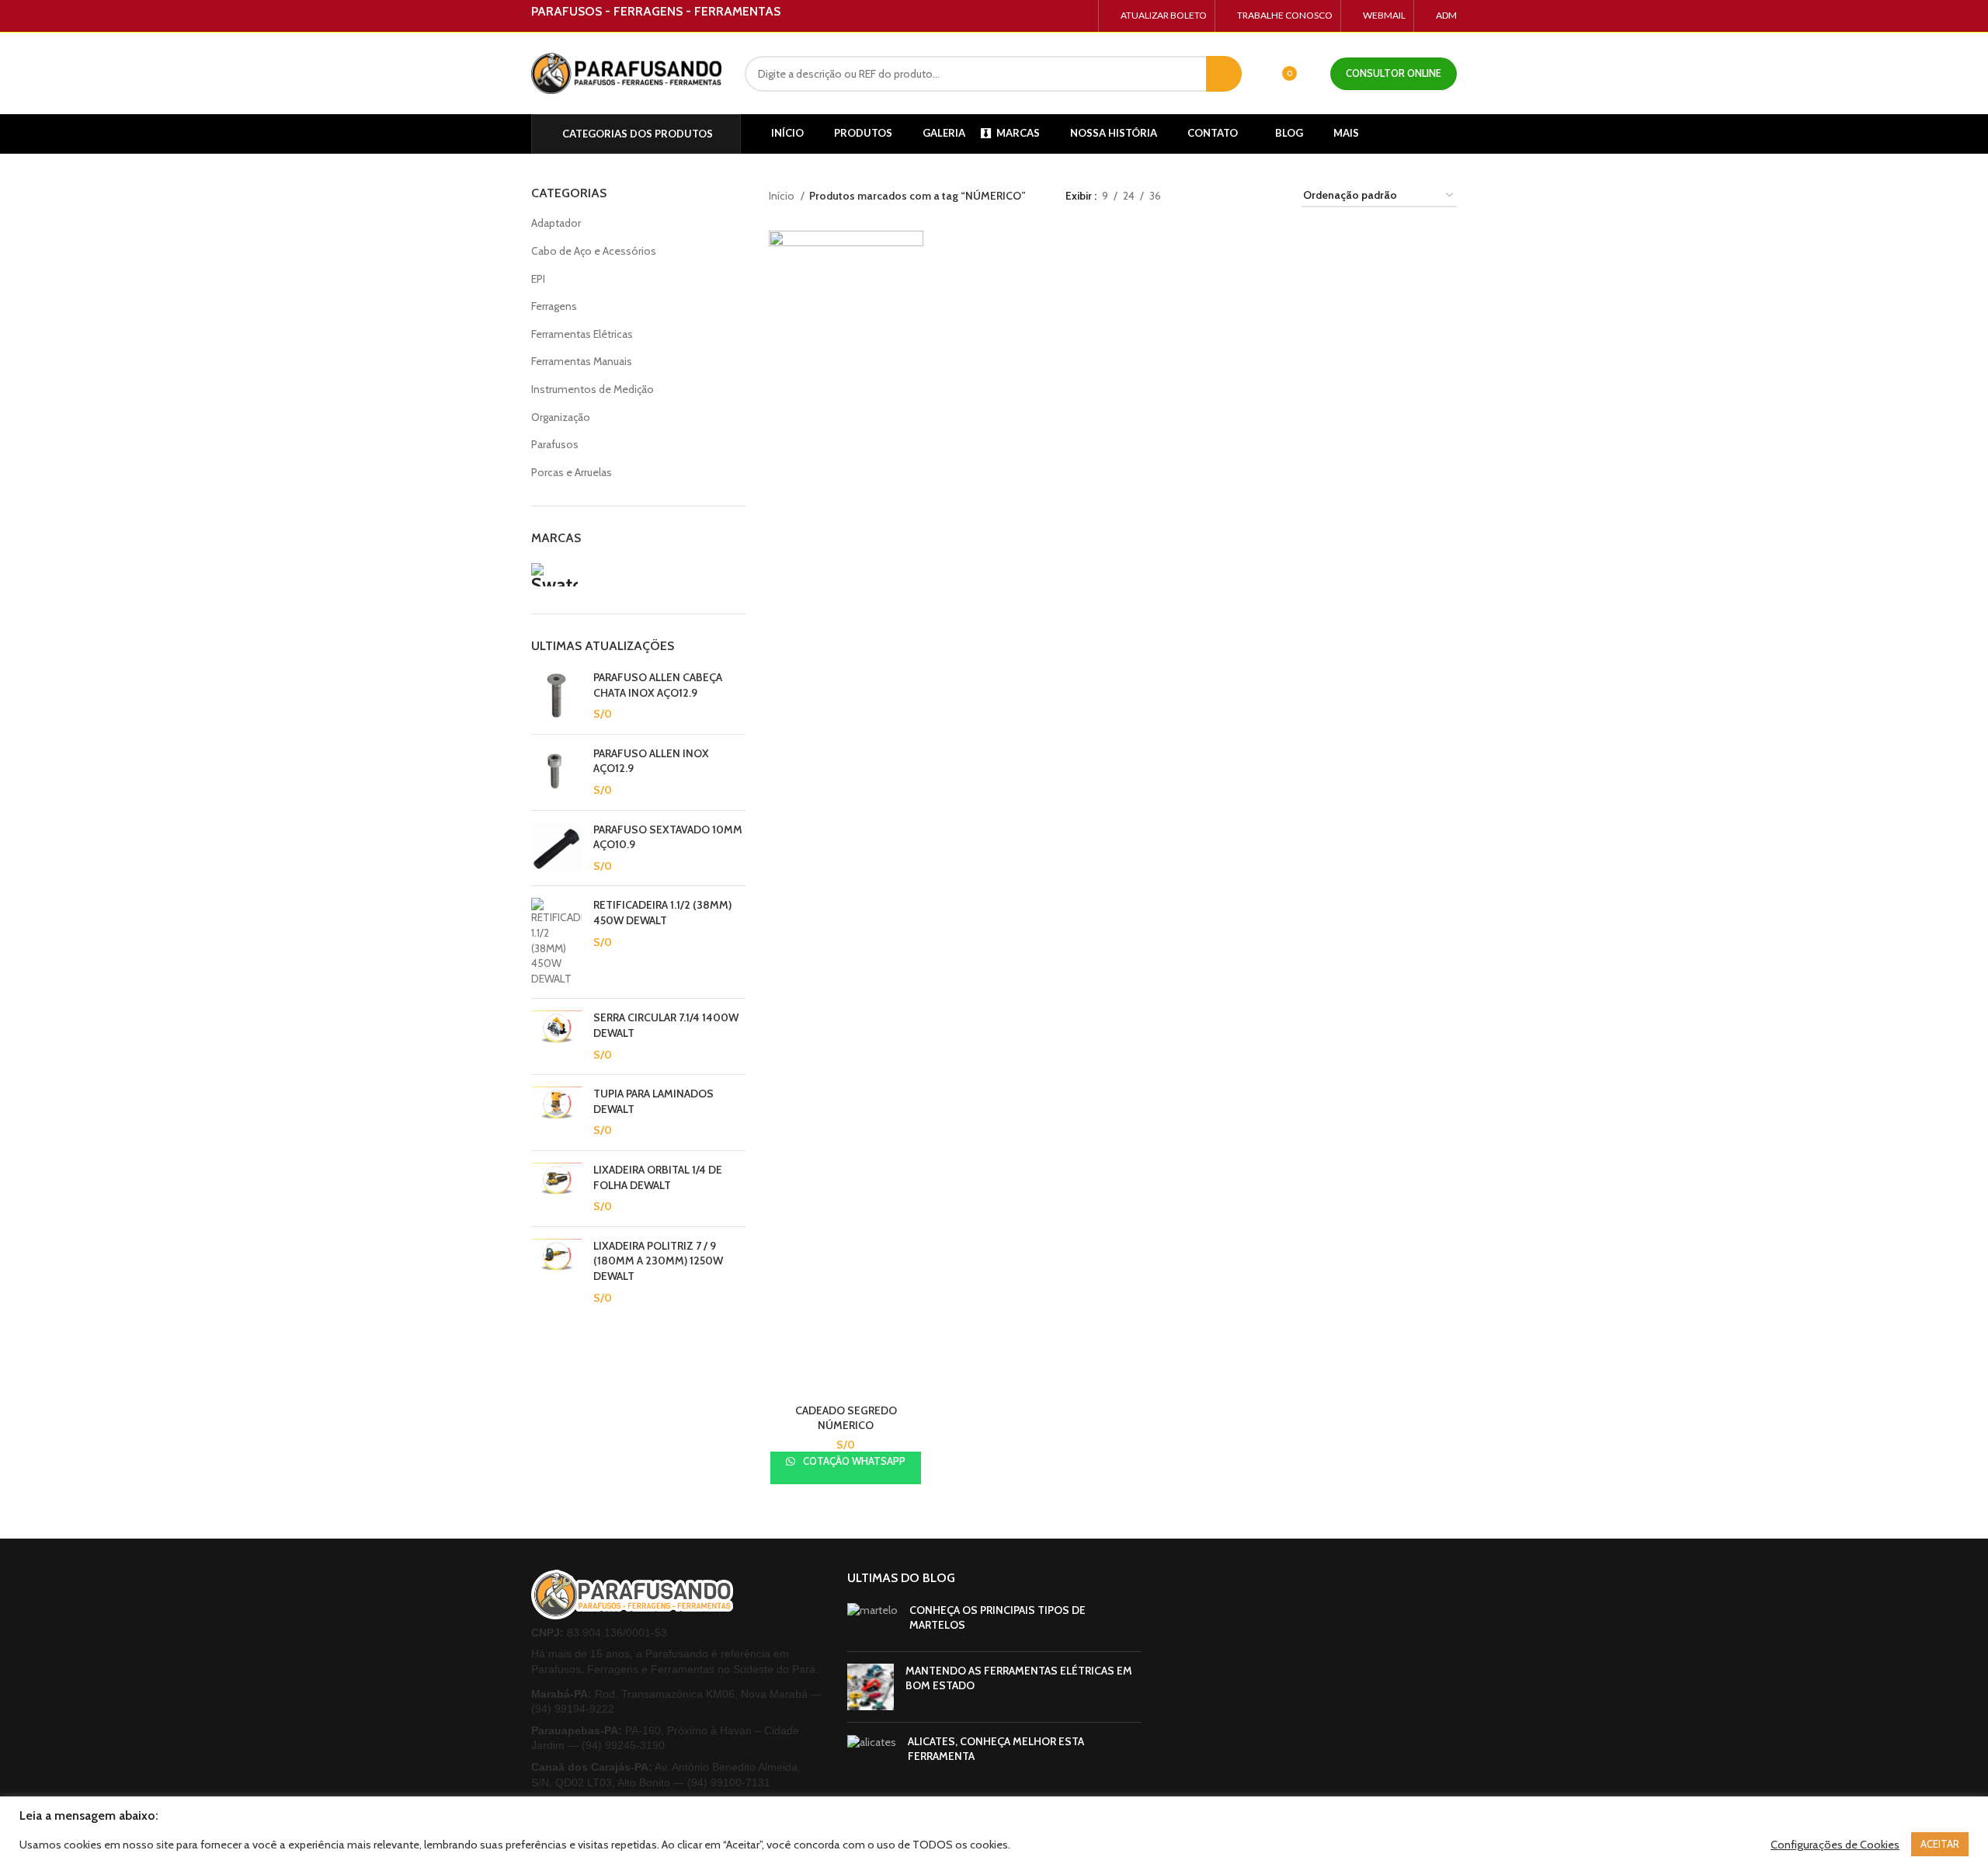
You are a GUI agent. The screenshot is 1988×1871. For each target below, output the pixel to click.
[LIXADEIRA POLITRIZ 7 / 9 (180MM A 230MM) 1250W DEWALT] (556, 1272)
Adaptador (556, 223)
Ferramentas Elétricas (582, 334)
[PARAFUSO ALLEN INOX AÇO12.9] (556, 772)
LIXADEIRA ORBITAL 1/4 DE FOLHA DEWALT (658, 1177)
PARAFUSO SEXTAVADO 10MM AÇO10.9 (668, 837)
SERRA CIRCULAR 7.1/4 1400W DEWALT (666, 1025)
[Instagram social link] (1064, 16)
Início (783, 196)
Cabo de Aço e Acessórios (594, 251)
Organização (561, 417)
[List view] (1197, 196)
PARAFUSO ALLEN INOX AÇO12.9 (651, 761)
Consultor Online (1394, 73)
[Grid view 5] (1271, 196)
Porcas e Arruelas (572, 472)
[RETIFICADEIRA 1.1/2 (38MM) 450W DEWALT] (556, 942)
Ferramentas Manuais (582, 361)
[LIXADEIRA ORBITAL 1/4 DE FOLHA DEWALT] (556, 1189)
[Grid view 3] (1246, 196)
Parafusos (555, 444)
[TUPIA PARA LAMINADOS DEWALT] (556, 1113)
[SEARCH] (1224, 74)
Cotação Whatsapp (853, 1461)
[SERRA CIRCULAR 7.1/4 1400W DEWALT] (556, 1036)
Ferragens (554, 306)
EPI (538, 279)
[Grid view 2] (1222, 196)
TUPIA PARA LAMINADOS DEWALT (653, 1101)
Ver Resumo (912, 256)
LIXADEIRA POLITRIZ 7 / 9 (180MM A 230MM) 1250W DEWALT (658, 1261)
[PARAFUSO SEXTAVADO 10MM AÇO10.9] (556, 849)
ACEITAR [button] (1940, 1844)
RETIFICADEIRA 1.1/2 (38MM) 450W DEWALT (662, 913)
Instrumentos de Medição (593, 389)
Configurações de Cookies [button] (1835, 1845)
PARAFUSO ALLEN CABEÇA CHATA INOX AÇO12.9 (658, 685)
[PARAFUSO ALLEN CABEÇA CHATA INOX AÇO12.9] (556, 696)
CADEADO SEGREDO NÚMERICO (846, 1418)
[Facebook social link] (1046, 16)
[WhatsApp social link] (1081, 16)
